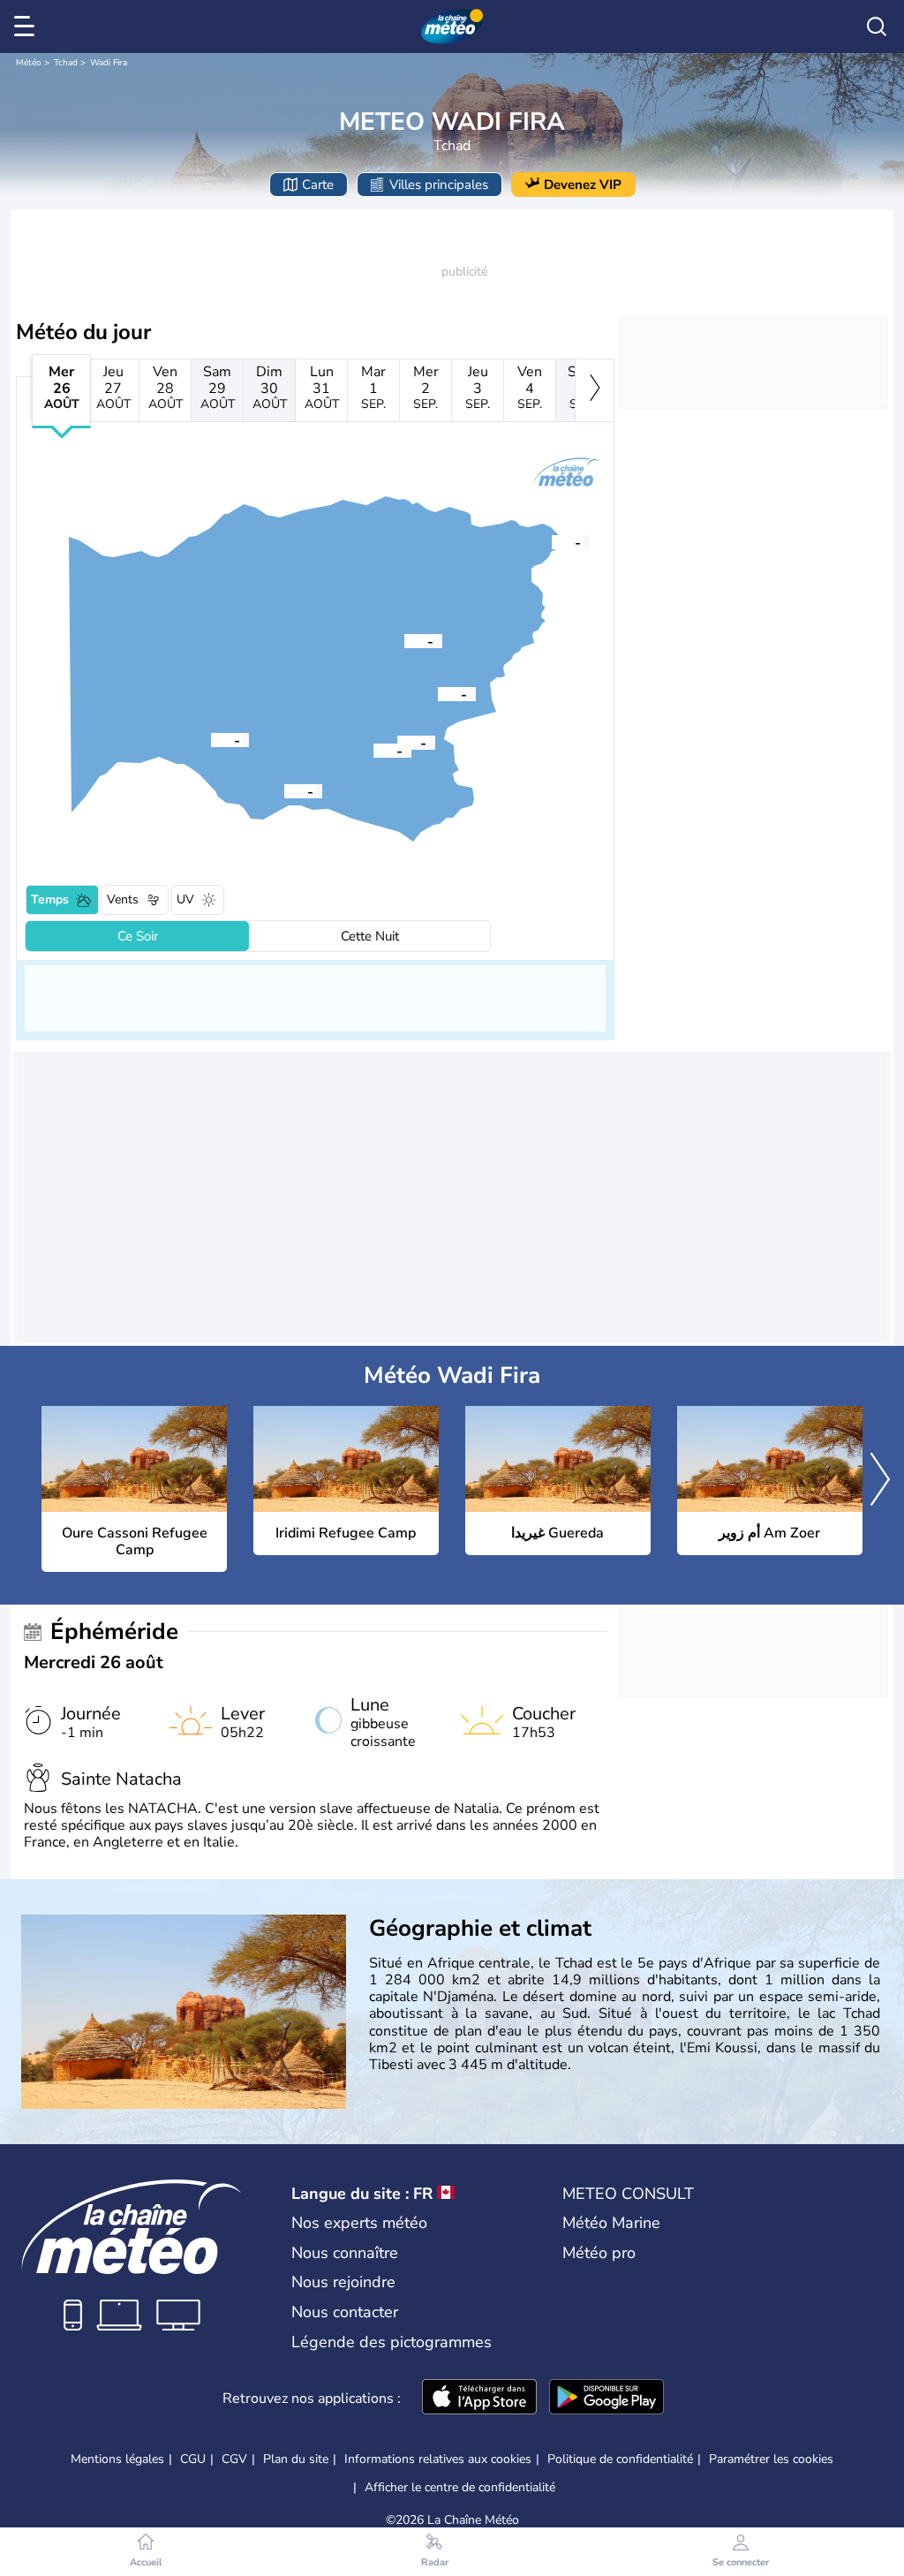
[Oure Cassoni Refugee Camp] (552, 541)
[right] (595, 390)
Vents (123, 899)
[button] (552, 541)
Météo (29, 63)
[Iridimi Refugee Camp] (404, 640)
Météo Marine (611, 2223)
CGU (193, 2459)
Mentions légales (117, 2459)
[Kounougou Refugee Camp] (373, 750)
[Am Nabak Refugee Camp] (438, 693)
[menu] (27, 26)
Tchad (66, 63)
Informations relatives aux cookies (438, 2459)
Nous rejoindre (343, 2282)
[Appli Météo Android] (606, 2398)
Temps (50, 899)
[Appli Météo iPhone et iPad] (479, 2398)
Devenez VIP (583, 185)
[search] (877, 26)
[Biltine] (211, 739)
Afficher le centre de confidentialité (460, 2488)
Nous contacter (345, 2312)
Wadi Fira (109, 63)
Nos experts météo (359, 2223)
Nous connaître (345, 2253)
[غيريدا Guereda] (397, 742)
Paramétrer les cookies (771, 2459)
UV (185, 899)
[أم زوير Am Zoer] (284, 790)
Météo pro (599, 2253)
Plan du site (296, 2459)
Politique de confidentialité (620, 2459)
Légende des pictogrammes (392, 2342)
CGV (234, 2459)
